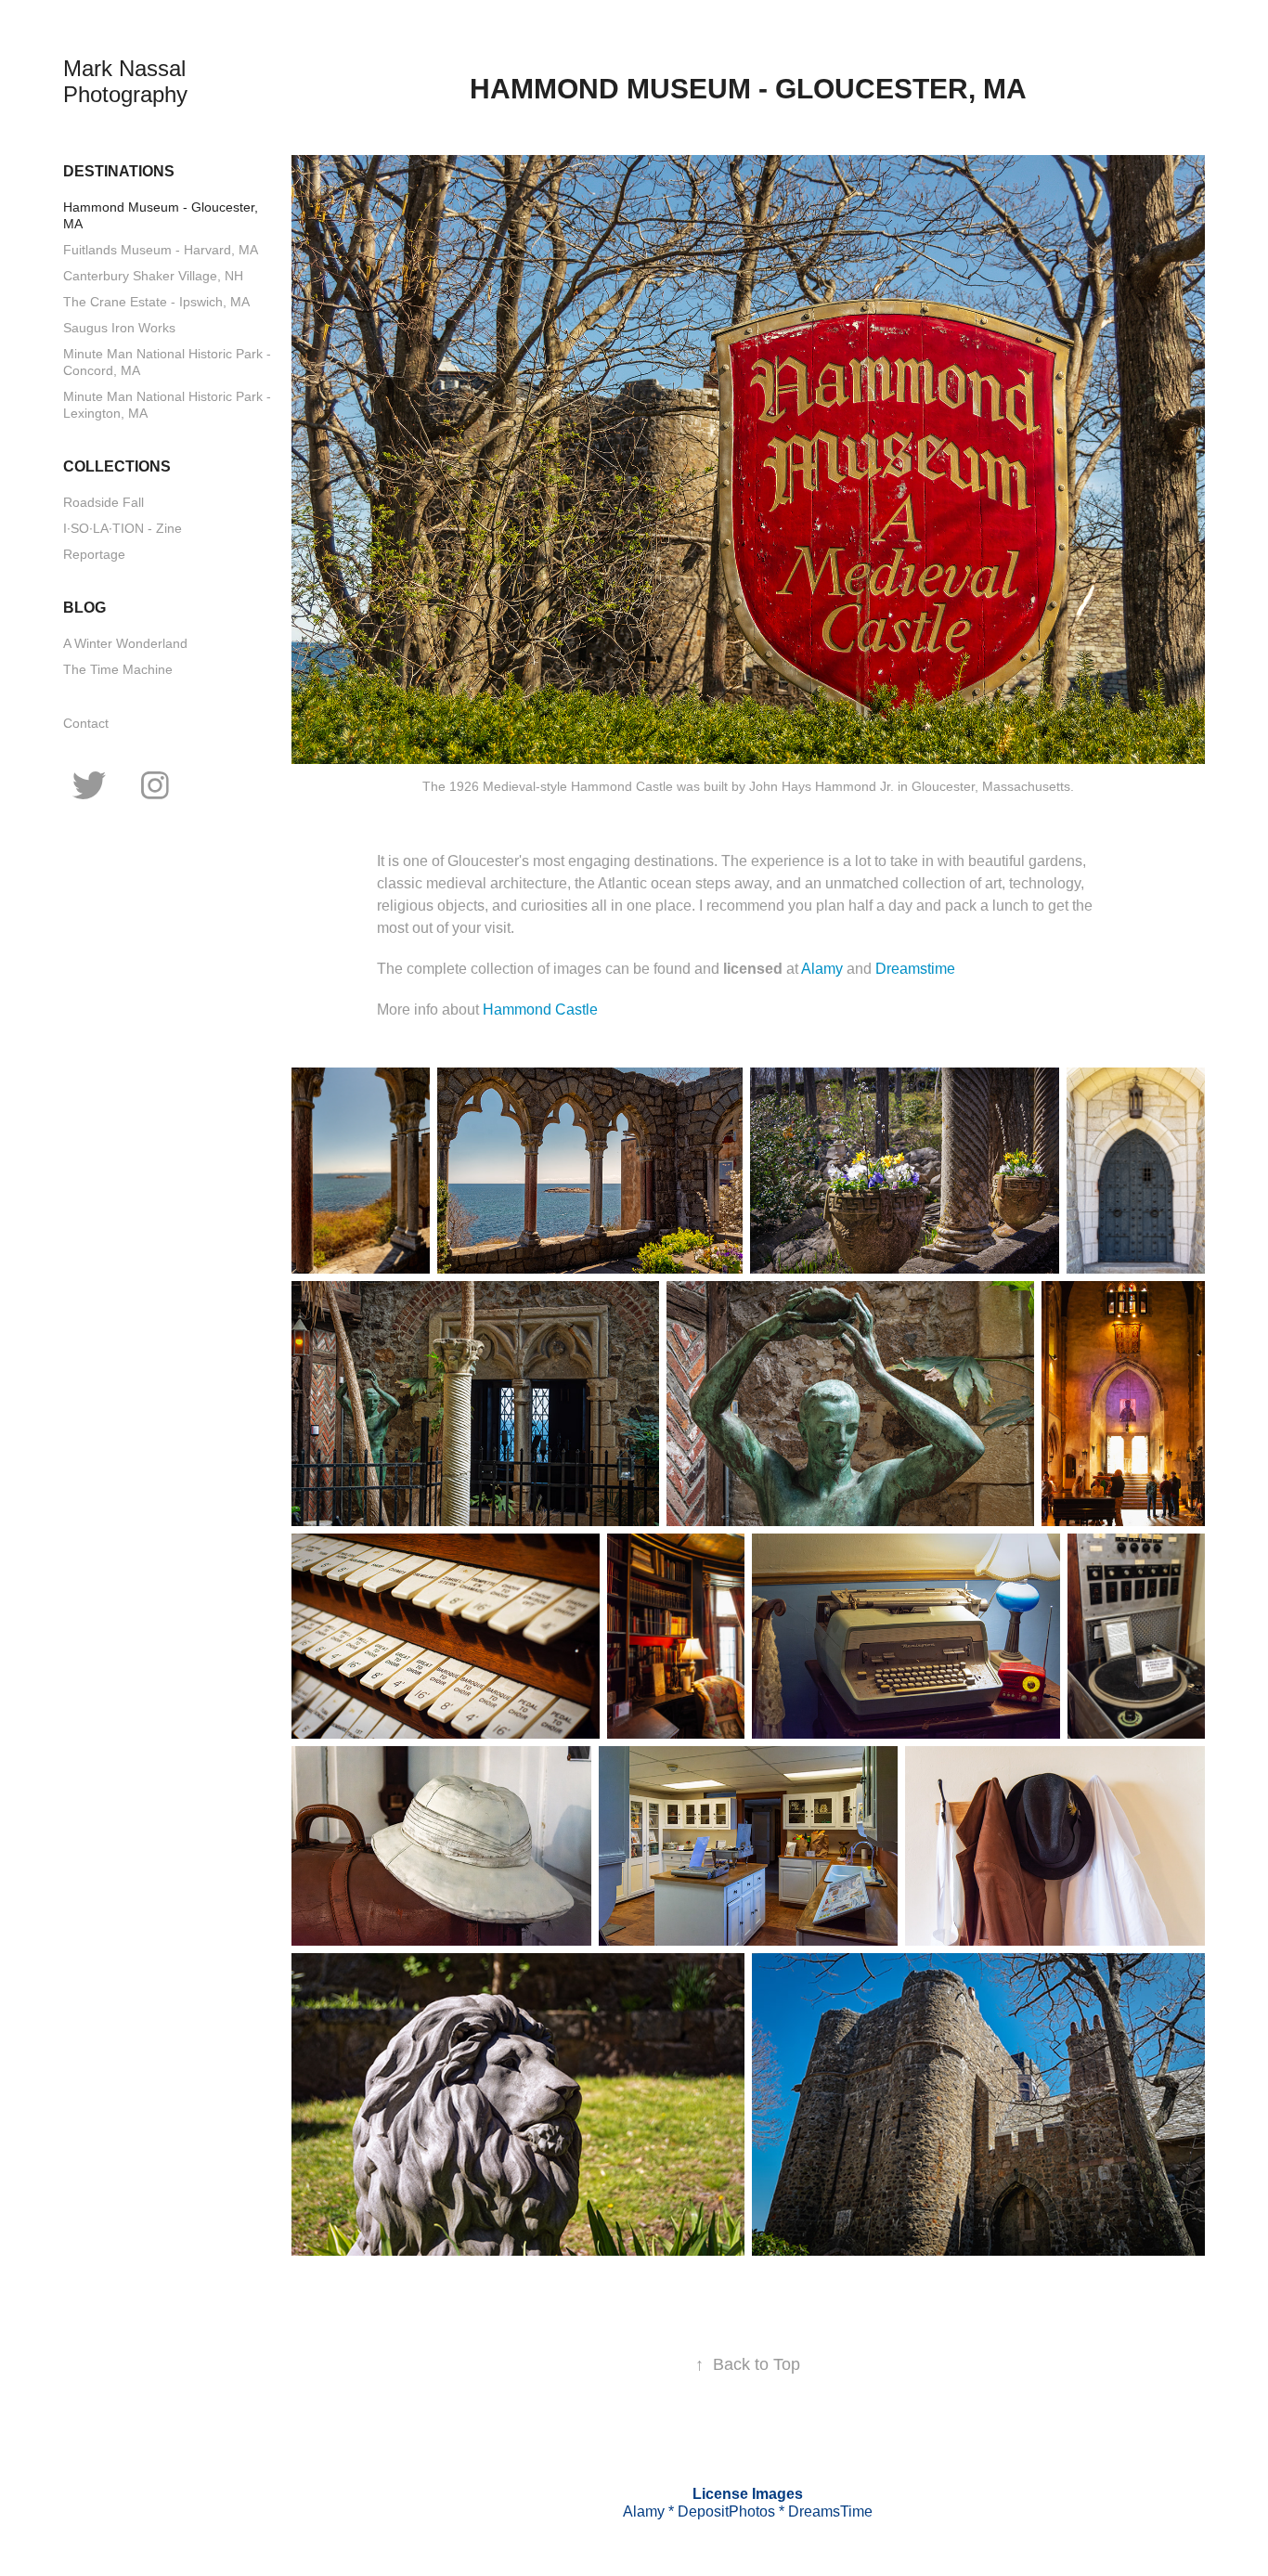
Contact (86, 723)
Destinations (119, 171)
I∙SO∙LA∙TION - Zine (123, 528)
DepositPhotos (726, 2511)
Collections (117, 466)
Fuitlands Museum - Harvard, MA (161, 250)
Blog (84, 608)
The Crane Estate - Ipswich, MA (156, 302)
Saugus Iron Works (119, 328)
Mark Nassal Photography (128, 81)
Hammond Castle (540, 1010)
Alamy (824, 969)
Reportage (94, 554)
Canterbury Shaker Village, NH (153, 276)
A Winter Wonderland (125, 643)
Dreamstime (915, 969)
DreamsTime (830, 2511)
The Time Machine (118, 669)
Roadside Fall (104, 502)
